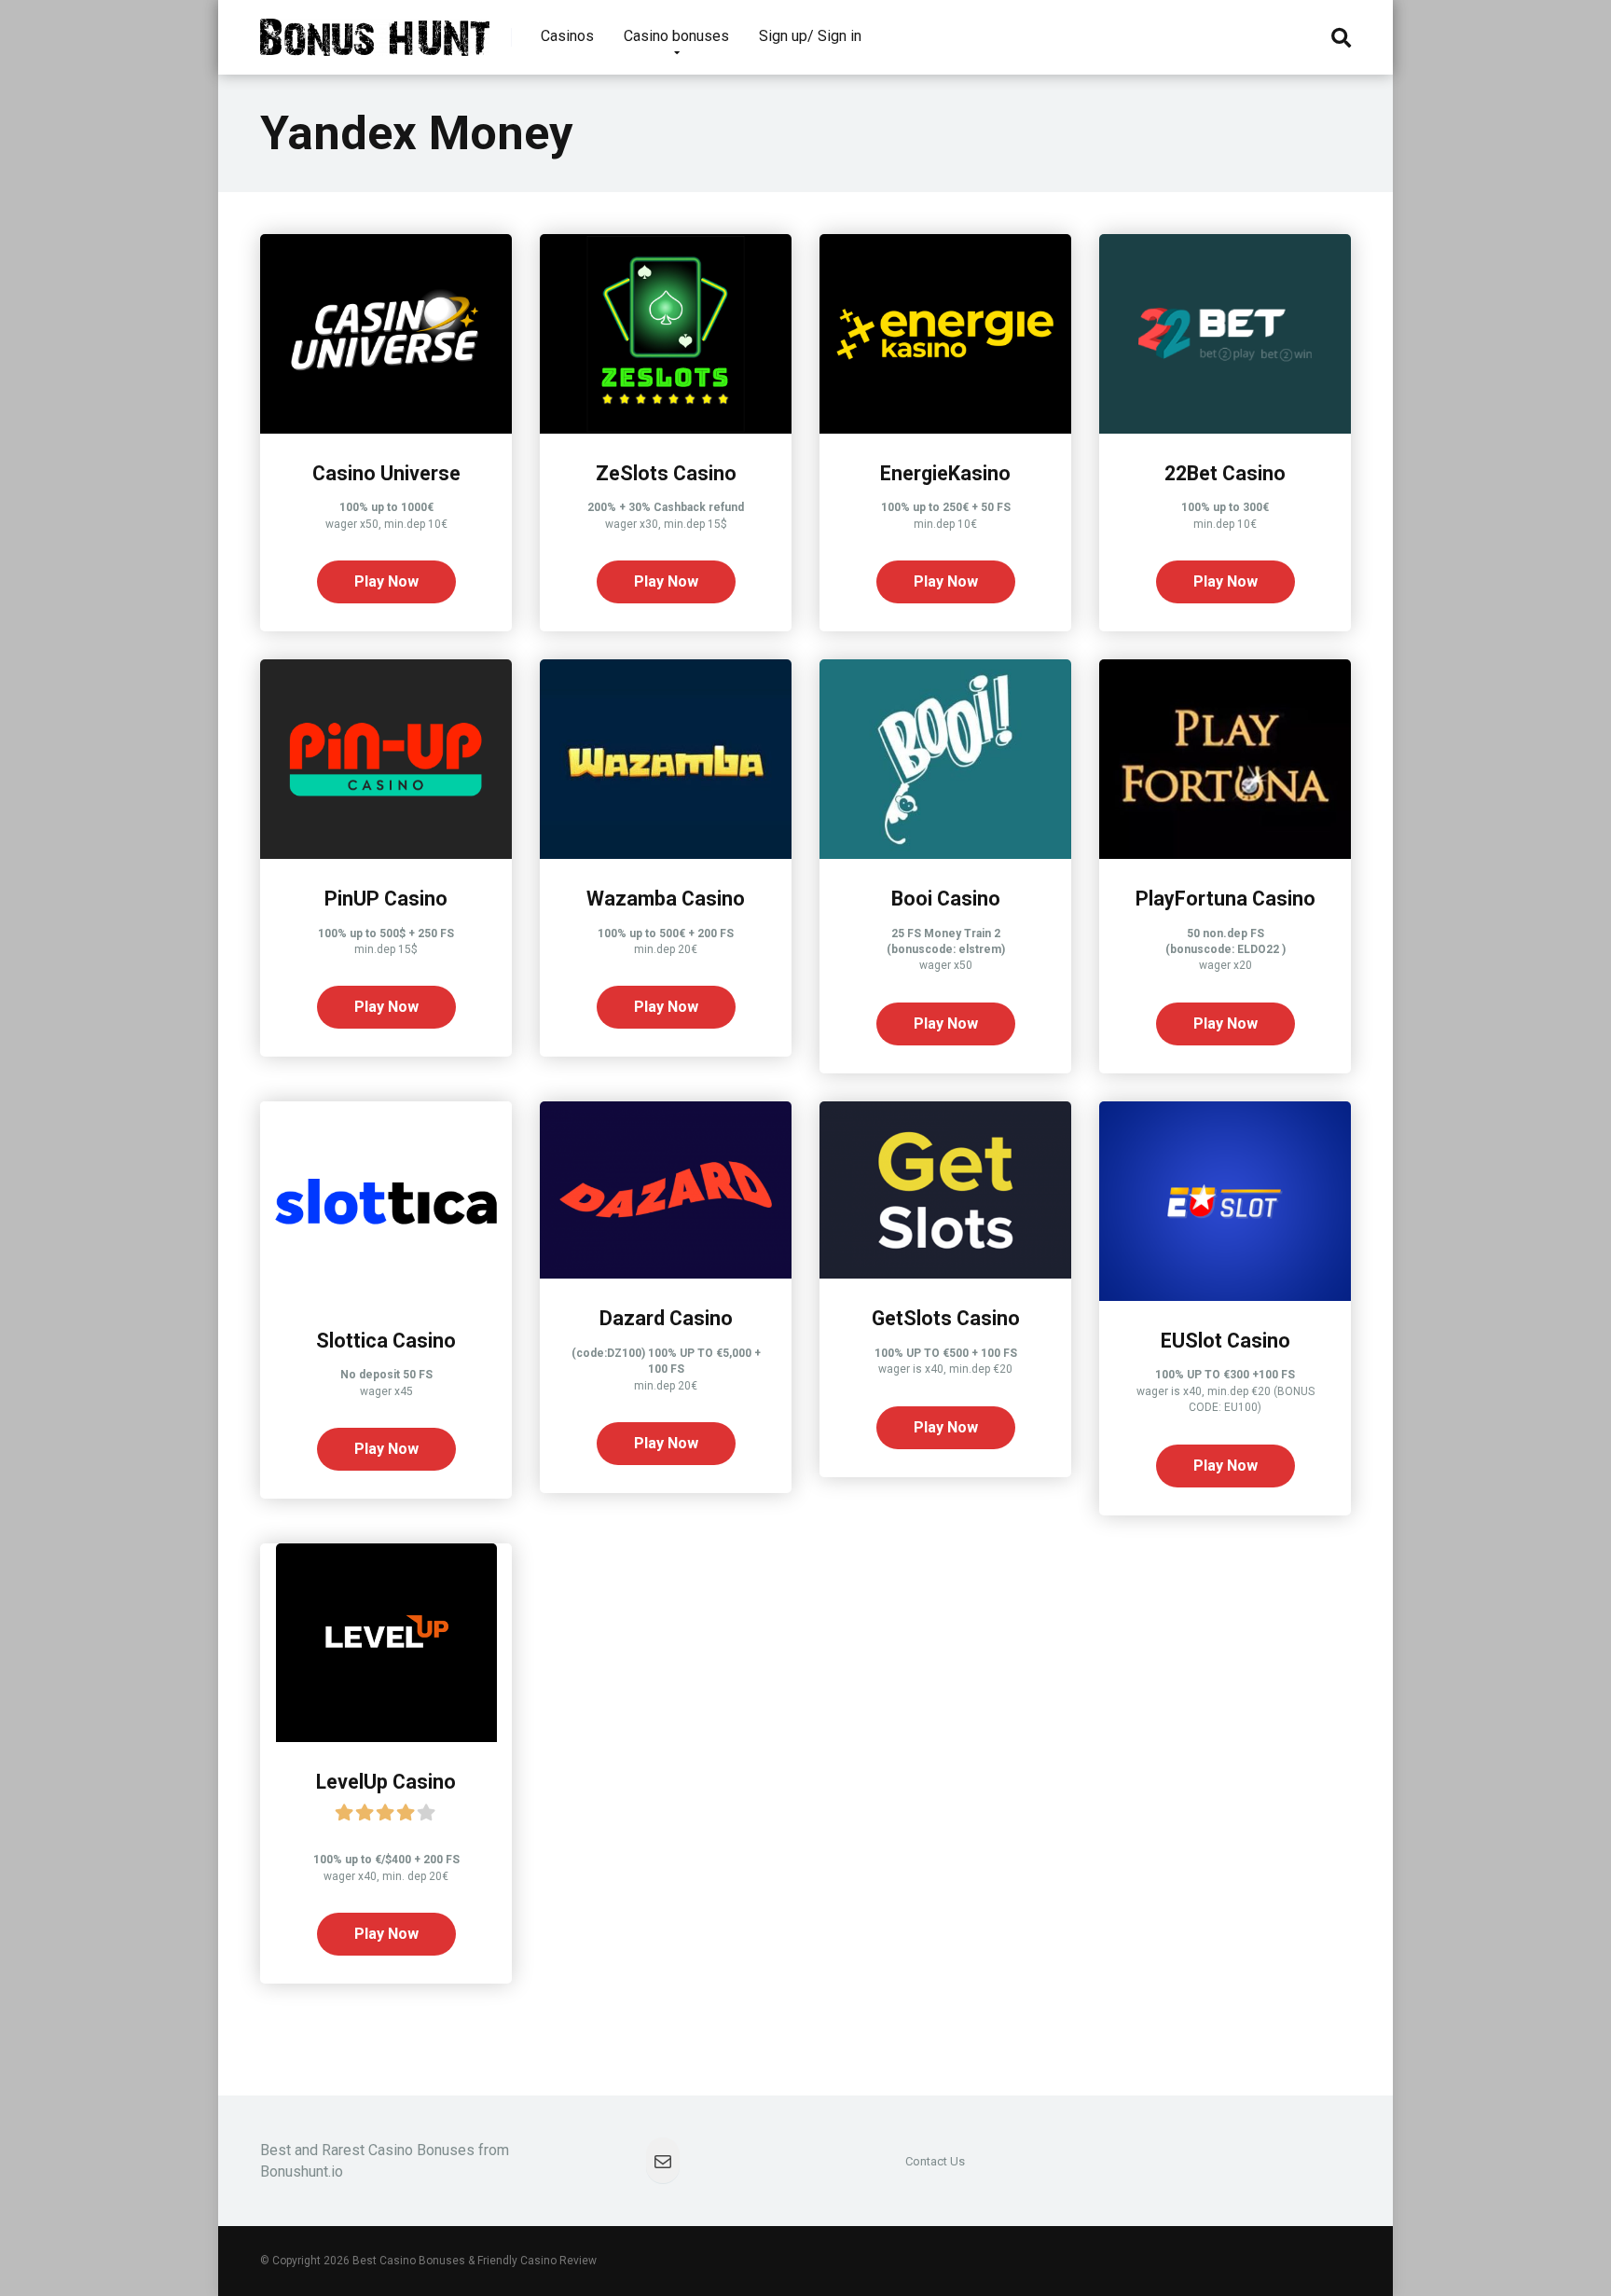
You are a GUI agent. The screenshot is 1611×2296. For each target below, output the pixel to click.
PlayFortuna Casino (1225, 899)
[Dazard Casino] (666, 1273)
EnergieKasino (945, 473)
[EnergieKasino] (945, 429)
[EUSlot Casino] (1225, 1296)
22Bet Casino (1225, 473)
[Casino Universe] (386, 429)
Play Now (386, 581)
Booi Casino (946, 899)
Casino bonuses (676, 36)
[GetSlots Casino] (945, 1273)
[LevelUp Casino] (386, 1737)
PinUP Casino (386, 899)
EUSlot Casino (1225, 1341)
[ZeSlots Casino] (666, 429)
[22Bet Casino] (1225, 429)
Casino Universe (386, 473)
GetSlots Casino (946, 1318)
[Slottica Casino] (386, 1296)
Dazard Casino (666, 1318)
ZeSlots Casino (666, 473)
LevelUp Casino (386, 1782)
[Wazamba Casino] (666, 854)
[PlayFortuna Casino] (1225, 854)
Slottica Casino (386, 1341)
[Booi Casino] (945, 854)
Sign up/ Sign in (810, 36)
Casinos (567, 36)
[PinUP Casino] (386, 854)
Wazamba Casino (666, 899)
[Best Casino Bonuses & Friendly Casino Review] (375, 30)
